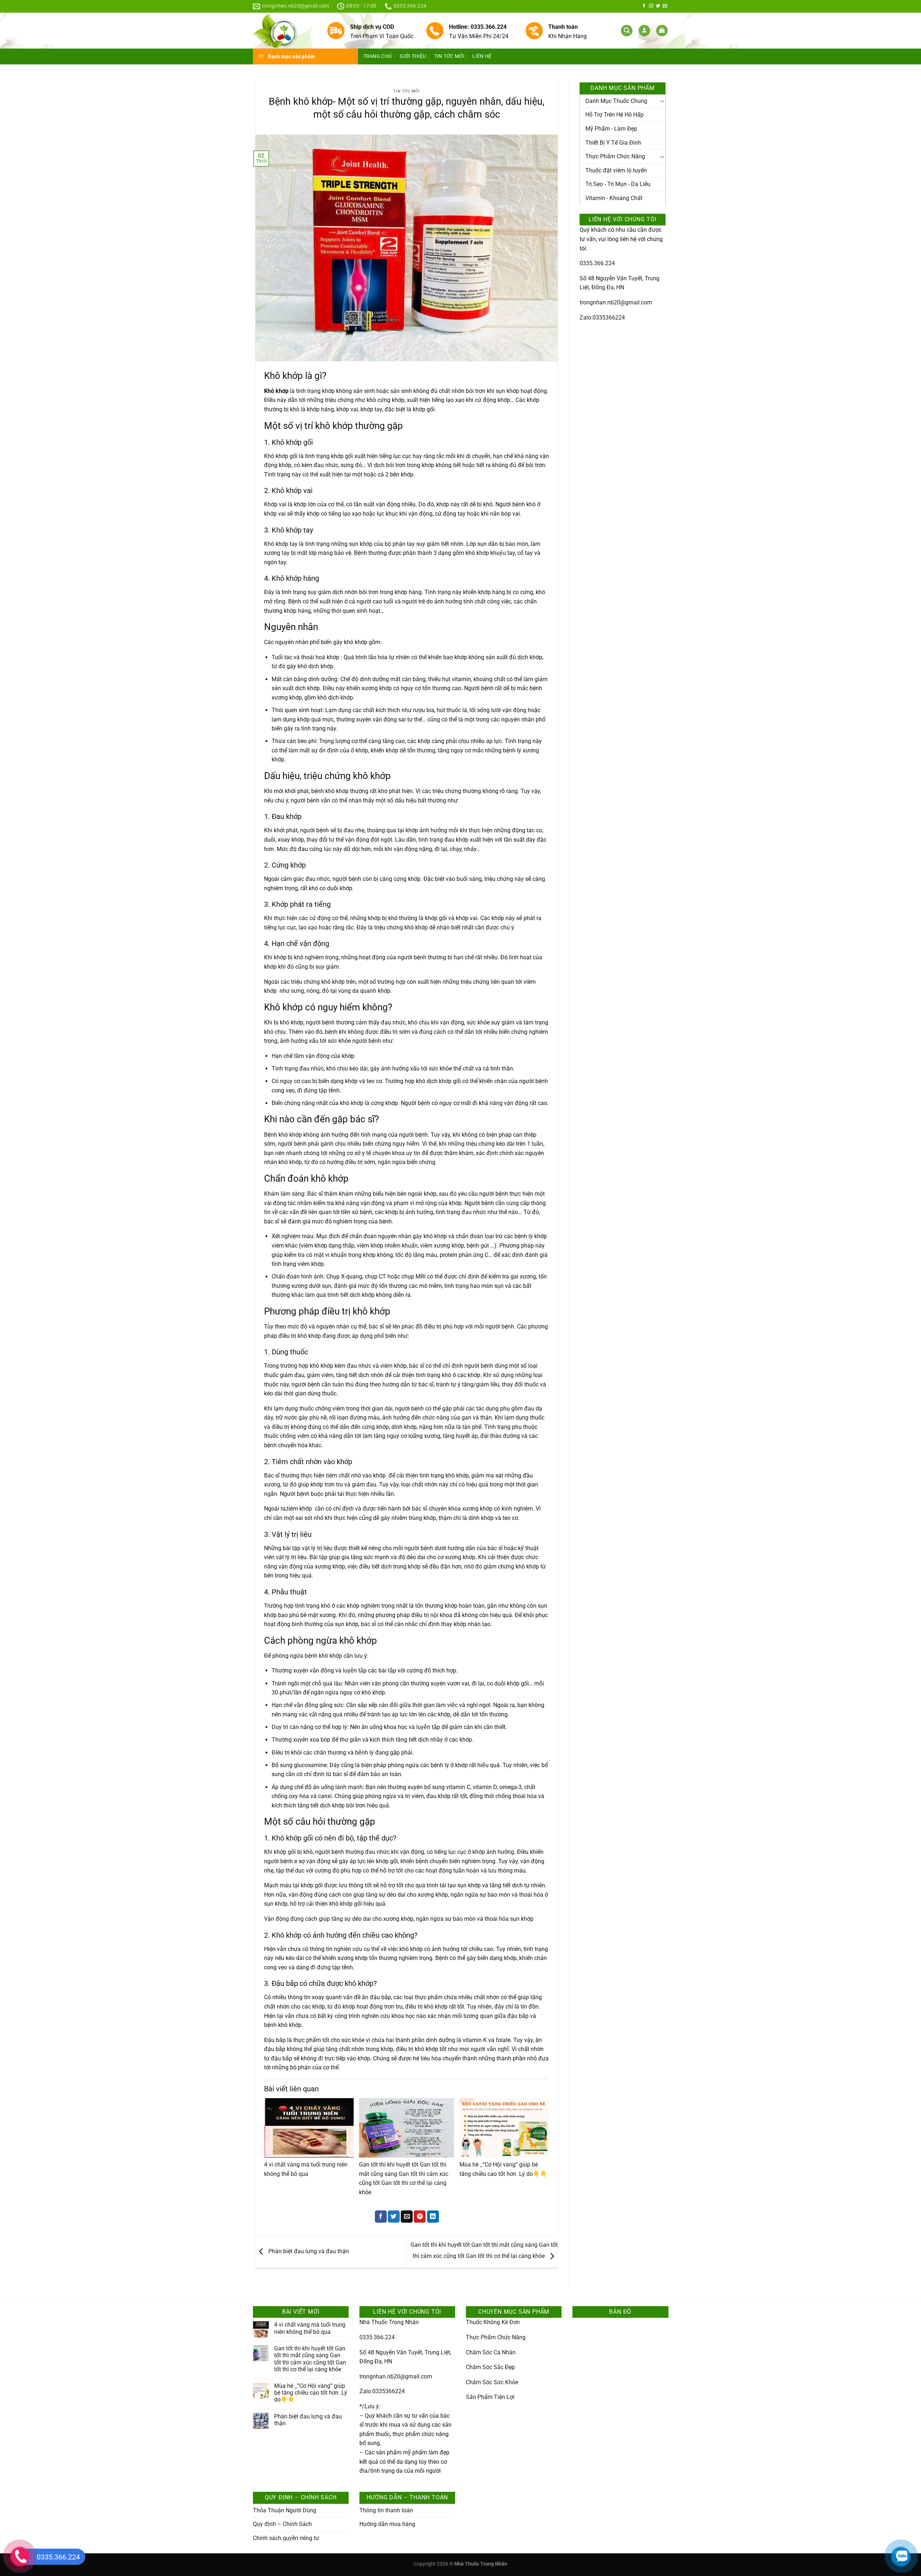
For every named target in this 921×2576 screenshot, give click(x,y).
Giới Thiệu (413, 56)
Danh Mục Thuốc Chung (616, 101)
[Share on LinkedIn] (433, 2217)
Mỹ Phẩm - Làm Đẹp (611, 129)
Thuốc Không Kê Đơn (493, 2322)
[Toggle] (662, 101)
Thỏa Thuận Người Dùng (285, 2510)
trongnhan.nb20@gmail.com (616, 302)
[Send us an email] (665, 6)
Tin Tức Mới (449, 56)
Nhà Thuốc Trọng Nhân (389, 2322)
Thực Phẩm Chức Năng (615, 156)
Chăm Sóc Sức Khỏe (492, 2382)
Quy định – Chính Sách (282, 2524)
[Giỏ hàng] (662, 31)
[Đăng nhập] (644, 31)
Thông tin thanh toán (386, 2510)
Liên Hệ (482, 56)
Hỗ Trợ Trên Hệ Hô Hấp (614, 115)
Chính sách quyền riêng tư (286, 2538)
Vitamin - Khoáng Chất (614, 198)
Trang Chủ (378, 56)
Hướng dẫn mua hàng (387, 2524)
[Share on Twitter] (394, 2217)
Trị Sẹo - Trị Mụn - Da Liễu (618, 184)
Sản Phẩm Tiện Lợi (490, 2397)
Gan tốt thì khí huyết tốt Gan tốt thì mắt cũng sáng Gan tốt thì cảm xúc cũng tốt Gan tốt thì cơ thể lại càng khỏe (310, 2359)
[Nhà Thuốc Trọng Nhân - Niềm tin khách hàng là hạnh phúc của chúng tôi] (284, 31)
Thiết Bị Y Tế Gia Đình (613, 143)
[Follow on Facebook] (644, 6)
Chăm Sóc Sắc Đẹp (490, 2367)
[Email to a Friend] (407, 2217)
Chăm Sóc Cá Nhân (491, 2352)
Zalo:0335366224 (602, 318)
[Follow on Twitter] (658, 6)
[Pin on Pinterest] (420, 2217)
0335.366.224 (597, 263)
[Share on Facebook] (381, 2217)
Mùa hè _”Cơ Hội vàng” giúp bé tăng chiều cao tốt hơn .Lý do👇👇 (311, 2393)
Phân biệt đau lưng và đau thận (308, 2252)
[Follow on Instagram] (651, 6)
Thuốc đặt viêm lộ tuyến (616, 170)
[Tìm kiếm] (627, 31)
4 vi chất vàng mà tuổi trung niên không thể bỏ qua (310, 2328)
